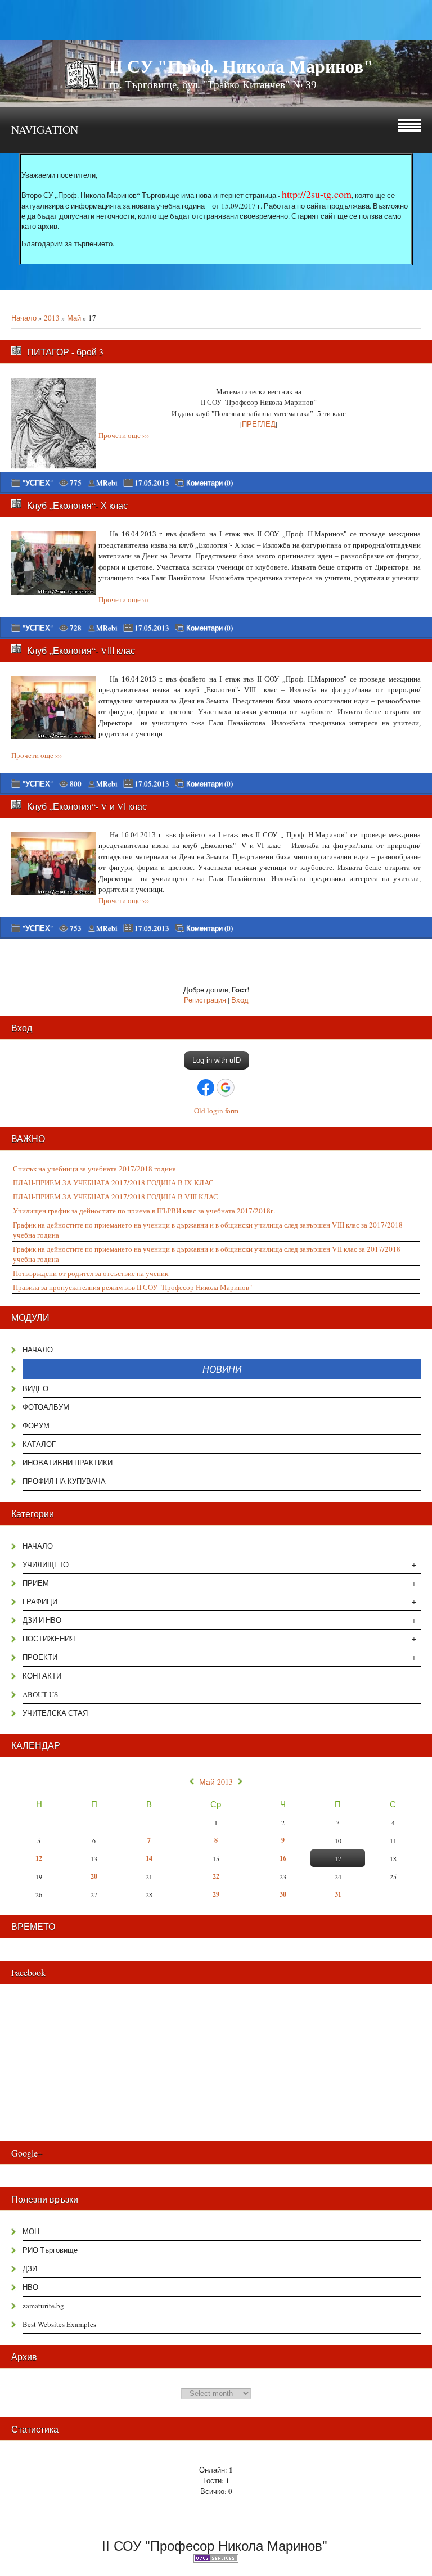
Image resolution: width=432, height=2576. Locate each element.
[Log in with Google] (226, 1088)
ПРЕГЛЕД (259, 424)
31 (338, 1894)
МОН (31, 2231)
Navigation (45, 130)
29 (216, 1894)
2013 (52, 318)
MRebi (107, 482)
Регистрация (205, 1000)
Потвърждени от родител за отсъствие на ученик (91, 1273)
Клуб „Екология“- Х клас (77, 505)
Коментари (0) (210, 483)
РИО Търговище (50, 2250)
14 (149, 1858)
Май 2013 (216, 1782)
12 (39, 1858)
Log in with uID (217, 1060)
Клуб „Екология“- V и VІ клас (87, 806)
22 (216, 1876)
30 (283, 1894)
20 (94, 1876)
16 (283, 1858)
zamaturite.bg (43, 2306)
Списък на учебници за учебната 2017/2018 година (94, 1169)
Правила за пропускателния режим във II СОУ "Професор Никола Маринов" (132, 1287)
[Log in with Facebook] (206, 1088)
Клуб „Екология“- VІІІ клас (81, 650)
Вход (240, 1000)
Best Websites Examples (59, 2324)
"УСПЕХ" (38, 482)
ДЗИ (30, 2268)
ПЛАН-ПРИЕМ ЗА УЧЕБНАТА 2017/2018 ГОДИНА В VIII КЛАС (116, 1197)
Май (74, 318)
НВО (30, 2287)
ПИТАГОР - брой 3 (65, 352)
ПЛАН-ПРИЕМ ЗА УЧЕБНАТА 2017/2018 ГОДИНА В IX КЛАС (113, 1183)
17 (338, 1858)
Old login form (216, 1111)
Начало (24, 318)
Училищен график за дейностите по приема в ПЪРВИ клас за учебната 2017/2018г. (144, 1211)
